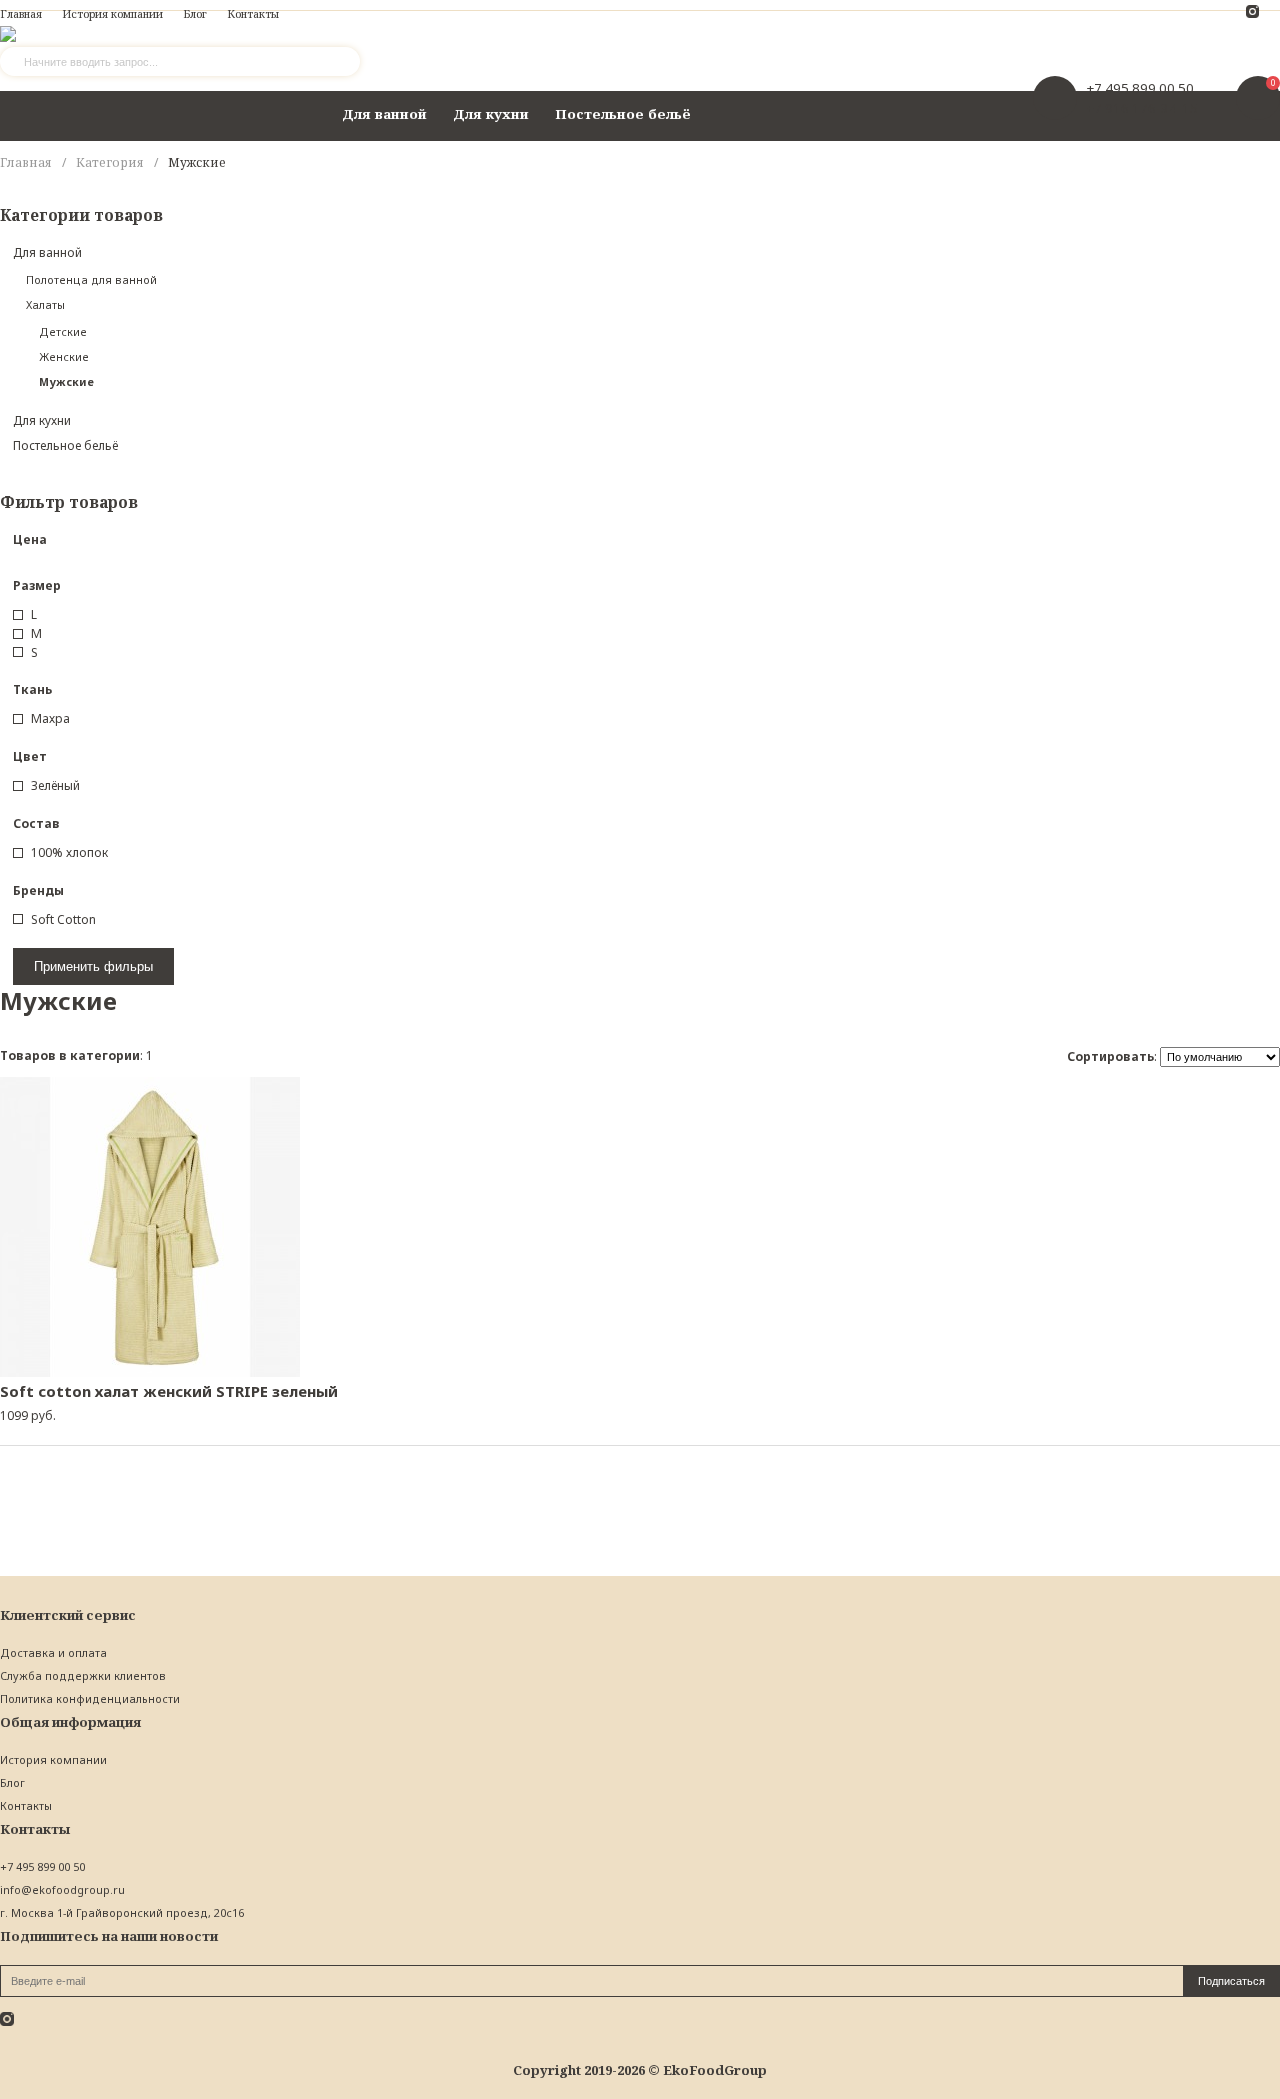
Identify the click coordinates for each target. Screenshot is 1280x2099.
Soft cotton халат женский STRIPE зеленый (169, 1391)
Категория (110, 162)
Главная (26, 162)
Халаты (45, 304)
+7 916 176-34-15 (1142, 108)
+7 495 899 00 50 (1140, 88)
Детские (63, 331)
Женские (64, 356)
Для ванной (384, 114)
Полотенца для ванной (91, 279)
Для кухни (491, 114)
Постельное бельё (623, 114)
